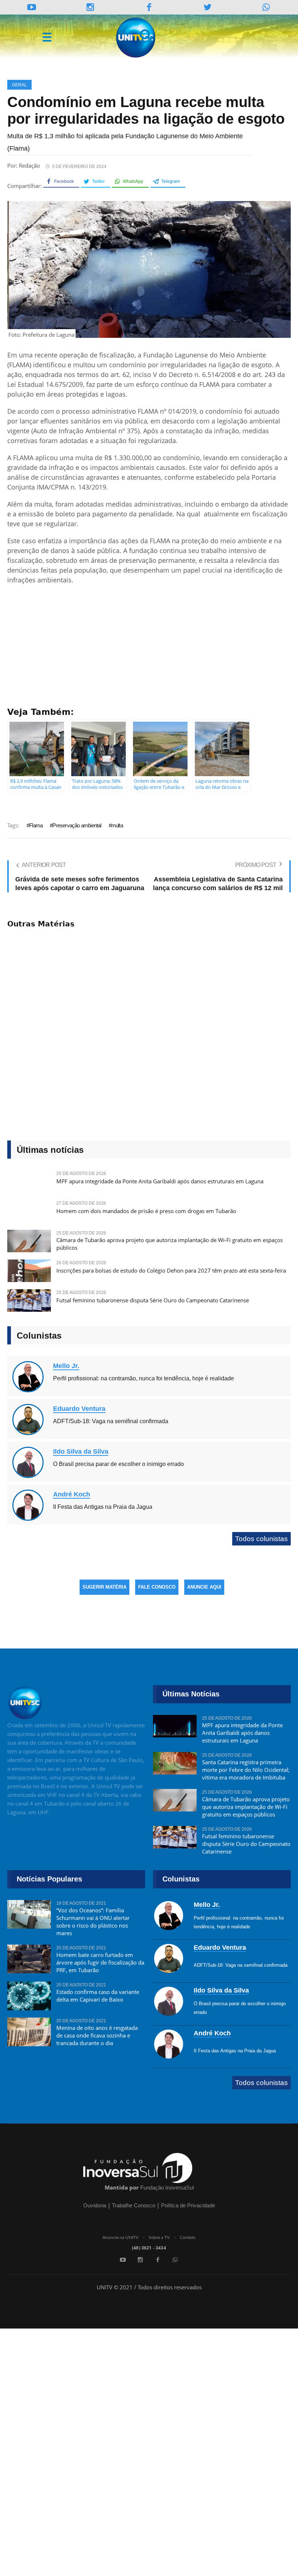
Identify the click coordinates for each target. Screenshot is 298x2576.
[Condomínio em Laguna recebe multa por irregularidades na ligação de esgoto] (149, 269)
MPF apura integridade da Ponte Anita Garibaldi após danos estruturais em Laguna (160, 1181)
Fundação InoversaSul (167, 2188)
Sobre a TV (159, 2237)
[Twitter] (208, 7)
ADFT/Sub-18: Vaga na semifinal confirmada (111, 1421)
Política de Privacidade (188, 2205)
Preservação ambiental (77, 825)
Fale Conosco (157, 1587)
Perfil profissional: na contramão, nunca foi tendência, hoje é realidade (144, 1378)
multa (117, 825)
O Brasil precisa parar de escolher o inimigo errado (118, 1464)
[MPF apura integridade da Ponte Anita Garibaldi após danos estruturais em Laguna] (175, 1729)
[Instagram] (90, 7)
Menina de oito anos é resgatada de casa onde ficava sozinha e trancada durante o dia (97, 2035)
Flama (36, 825)
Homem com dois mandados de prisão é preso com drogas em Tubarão (146, 1211)
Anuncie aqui (204, 1587)
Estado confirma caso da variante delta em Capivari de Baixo (98, 1996)
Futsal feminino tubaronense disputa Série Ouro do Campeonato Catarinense (153, 1300)
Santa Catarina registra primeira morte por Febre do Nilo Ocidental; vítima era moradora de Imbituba (246, 1770)
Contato (188, 2237)
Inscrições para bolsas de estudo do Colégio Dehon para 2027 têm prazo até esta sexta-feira (171, 1270)
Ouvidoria (95, 2205)
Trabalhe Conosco (134, 2205)
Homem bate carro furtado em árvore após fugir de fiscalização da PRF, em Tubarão (100, 1962)
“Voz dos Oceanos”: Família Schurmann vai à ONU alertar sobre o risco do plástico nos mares (93, 1922)
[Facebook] (158, 2260)
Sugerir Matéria (104, 1587)
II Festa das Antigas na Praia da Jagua (103, 1507)
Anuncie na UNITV (120, 2237)
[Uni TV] (136, 38)
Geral (19, 85)
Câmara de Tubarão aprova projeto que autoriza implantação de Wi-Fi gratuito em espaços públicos (170, 1244)
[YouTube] (32, 7)
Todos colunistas (261, 1539)
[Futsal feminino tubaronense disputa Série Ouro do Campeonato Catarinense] (29, 1304)
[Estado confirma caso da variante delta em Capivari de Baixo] (29, 1996)
